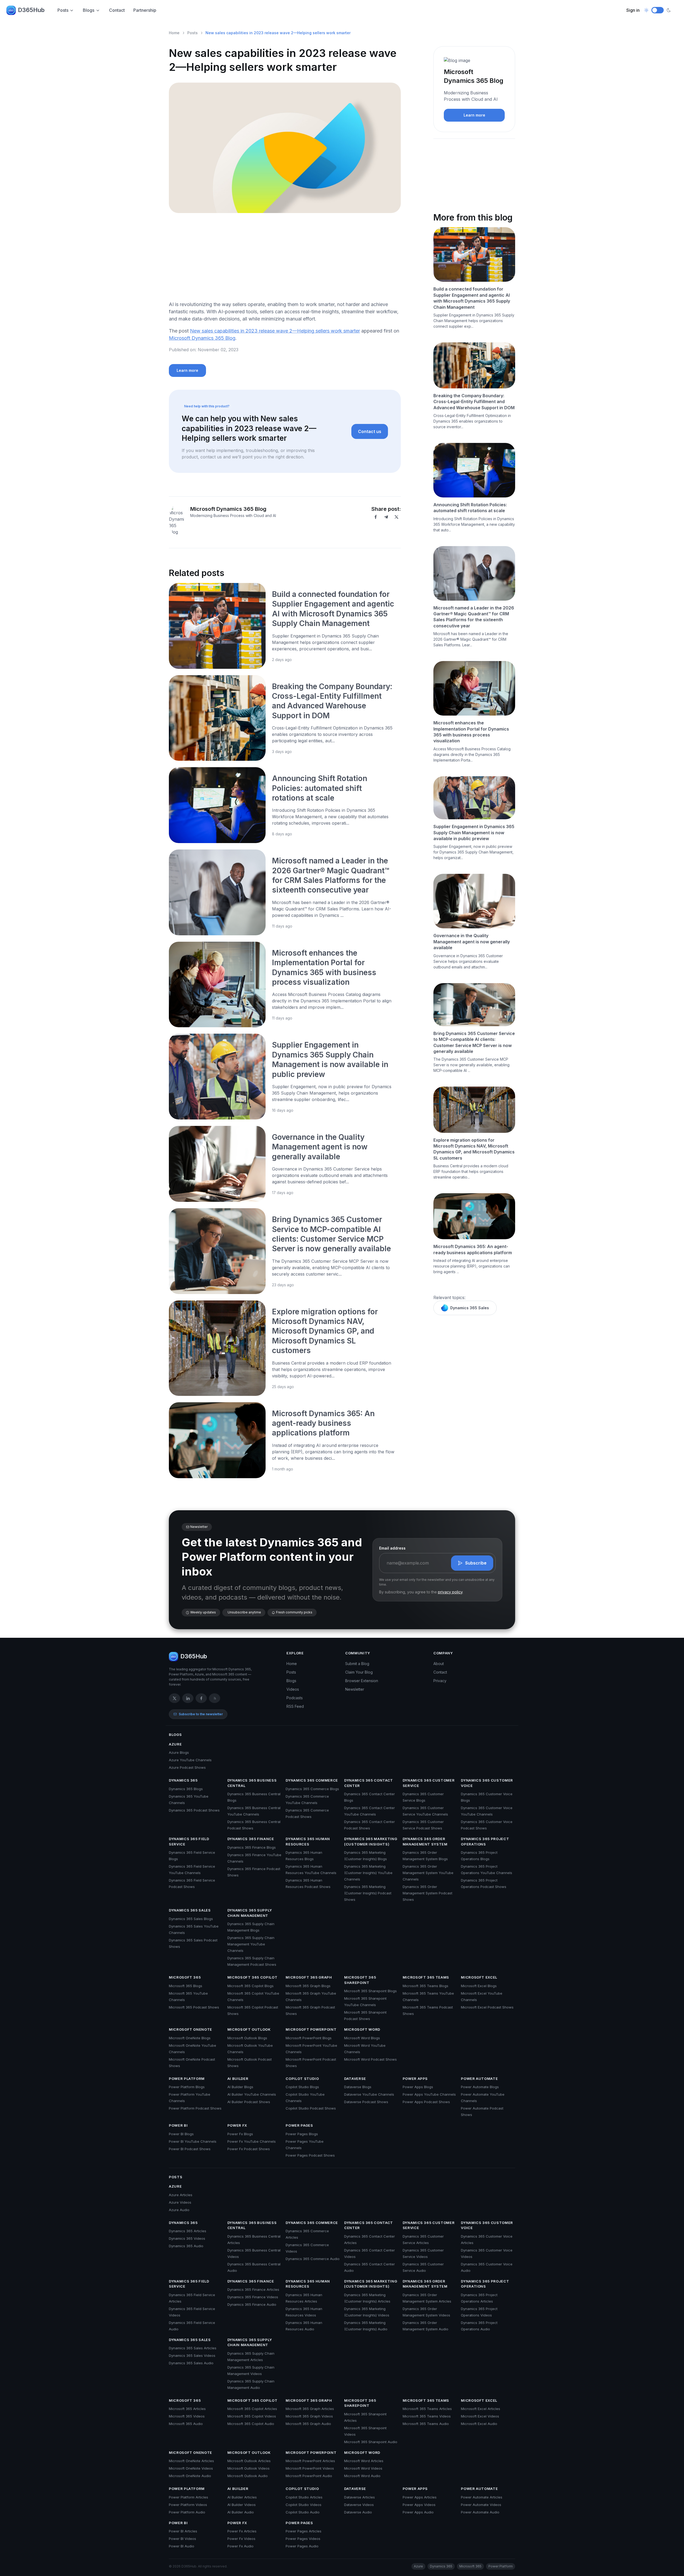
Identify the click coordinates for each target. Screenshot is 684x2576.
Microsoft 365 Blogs (186, 1986)
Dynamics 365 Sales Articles (193, 2348)
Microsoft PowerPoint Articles (310, 2461)
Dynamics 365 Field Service (189, 1841)
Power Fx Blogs (240, 2134)
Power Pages (299, 2125)
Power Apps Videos (419, 2505)
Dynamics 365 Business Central (252, 1783)
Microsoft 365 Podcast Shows (194, 2007)
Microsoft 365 (185, 1977)
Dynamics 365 (183, 1780)
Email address (392, 1548)
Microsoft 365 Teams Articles (427, 2409)
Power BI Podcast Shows (190, 2149)
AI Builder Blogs (240, 2087)
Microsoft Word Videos (363, 2468)
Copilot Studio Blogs (302, 2087)
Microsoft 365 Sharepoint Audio (371, 2442)
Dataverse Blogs (358, 2087)
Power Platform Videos (188, 2505)
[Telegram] (386, 517)
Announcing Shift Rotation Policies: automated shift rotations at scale (320, 788)
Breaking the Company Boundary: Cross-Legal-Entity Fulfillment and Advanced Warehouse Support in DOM (474, 402)
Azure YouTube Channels (190, 1760)
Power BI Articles (183, 2531)
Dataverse (355, 2079)
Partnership (145, 10)
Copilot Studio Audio (303, 2512)
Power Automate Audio (480, 2512)
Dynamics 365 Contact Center (369, 1783)
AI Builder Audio (241, 2512)
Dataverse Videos (359, 2505)
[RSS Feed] (215, 1698)
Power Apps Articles (420, 2497)
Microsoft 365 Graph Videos (309, 2416)
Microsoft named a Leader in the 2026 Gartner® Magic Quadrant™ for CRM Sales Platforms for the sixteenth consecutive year (474, 617)
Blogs (89, 10)
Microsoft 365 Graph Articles (310, 2409)
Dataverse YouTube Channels (369, 2094)
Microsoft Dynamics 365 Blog (202, 338)
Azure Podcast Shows (187, 1767)
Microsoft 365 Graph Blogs (308, 1986)
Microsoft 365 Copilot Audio (251, 2424)
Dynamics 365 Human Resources (308, 1841)
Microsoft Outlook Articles (249, 2461)
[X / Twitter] (174, 1698)
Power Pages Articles (304, 2531)
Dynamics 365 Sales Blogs (191, 1919)
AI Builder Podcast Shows (249, 2102)
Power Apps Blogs (418, 2087)
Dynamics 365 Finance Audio (252, 2304)
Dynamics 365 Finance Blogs (252, 1847)
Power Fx (237, 2125)
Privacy (440, 1681)
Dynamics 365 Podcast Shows (194, 1810)
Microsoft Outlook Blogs (247, 2038)
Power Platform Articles (189, 2497)
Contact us (370, 431)
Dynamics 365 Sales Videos (192, 2355)
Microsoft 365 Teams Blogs (425, 1986)
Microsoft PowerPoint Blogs (309, 2038)
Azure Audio (179, 2210)
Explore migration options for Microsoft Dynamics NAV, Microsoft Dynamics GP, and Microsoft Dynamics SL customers (325, 1331)
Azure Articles (181, 2195)
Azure (175, 1744)
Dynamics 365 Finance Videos (253, 2297)
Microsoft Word (362, 2029)
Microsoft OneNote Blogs (190, 2038)
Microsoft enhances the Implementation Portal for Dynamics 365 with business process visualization (471, 732)
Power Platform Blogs (187, 2087)
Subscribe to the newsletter (201, 1714)
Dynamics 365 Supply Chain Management (250, 1913)
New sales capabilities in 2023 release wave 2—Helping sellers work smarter (275, 331)
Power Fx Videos (241, 2539)
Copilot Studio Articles (304, 2497)
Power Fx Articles (242, 2531)
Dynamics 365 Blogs (186, 1789)
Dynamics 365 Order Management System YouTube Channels (428, 1873)
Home (174, 33)
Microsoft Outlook (249, 2029)
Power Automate (479, 2079)
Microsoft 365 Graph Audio (308, 2424)
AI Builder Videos (242, 2505)
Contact (117, 10)
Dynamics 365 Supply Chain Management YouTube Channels (251, 1944)
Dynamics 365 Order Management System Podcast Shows (428, 1893)
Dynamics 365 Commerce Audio (313, 2259)
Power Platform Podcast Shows (195, 2108)
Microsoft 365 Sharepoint (360, 1980)
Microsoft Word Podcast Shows (370, 2059)
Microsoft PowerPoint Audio (309, 2476)
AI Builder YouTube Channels (252, 2094)
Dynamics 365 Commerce (312, 1780)
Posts (63, 10)
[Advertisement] (285, 259)
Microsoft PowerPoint (311, 2029)
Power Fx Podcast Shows (249, 2149)
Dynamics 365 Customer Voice (487, 1783)
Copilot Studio (302, 2079)
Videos (293, 1689)
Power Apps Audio (418, 2512)
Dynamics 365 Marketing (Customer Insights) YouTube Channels (368, 1873)
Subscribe (476, 1563)
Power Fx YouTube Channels (252, 2141)
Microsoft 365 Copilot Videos (252, 2416)
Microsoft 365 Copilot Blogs (250, 1986)
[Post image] (217, 626)
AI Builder (238, 2079)
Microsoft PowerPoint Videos (310, 2468)
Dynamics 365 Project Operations (485, 1841)
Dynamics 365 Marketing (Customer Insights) (371, 1841)
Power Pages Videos (303, 2539)
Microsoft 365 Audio (186, 2424)
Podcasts (295, 1698)
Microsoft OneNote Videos (191, 2468)
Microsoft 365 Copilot (252, 1977)
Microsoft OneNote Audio (190, 2476)
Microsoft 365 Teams (426, 1977)
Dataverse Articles (360, 2497)
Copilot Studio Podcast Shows (311, 2108)
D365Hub (31, 10)
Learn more (187, 370)
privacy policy (450, 1592)
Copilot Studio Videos (304, 2505)
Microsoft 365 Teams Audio (426, 2424)
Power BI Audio (182, 2546)
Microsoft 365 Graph (309, 1977)
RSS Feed (295, 1706)
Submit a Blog (357, 1664)
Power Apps (415, 2079)
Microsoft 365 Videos (187, 2416)
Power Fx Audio (240, 2546)
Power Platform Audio (187, 2512)
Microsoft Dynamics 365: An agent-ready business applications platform (323, 1423)
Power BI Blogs (181, 2134)
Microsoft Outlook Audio (248, 2476)
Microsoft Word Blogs (362, 2038)
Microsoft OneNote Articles (191, 2461)
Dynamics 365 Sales (470, 1308)
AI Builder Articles (242, 2497)
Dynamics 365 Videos (187, 2238)
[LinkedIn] (188, 1698)
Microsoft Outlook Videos (248, 2468)
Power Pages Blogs (302, 2134)
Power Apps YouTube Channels (429, 2094)
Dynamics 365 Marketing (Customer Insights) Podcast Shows (368, 1893)
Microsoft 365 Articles (187, 2409)
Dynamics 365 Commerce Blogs (312, 1789)
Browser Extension (362, 1681)
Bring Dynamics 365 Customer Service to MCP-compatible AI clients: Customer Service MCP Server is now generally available (474, 1042)
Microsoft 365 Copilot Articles (252, 2409)
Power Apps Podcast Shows (426, 2102)
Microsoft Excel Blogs (479, 1986)
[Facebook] (376, 517)
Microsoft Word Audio (362, 2476)
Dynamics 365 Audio (186, 2246)
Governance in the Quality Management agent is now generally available (320, 1147)
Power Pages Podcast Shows (310, 2155)
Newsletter (355, 1689)
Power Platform (187, 2079)
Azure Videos (180, 2202)
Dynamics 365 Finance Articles (253, 2289)
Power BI (178, 2125)
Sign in (633, 10)
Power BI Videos (182, 2539)
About (439, 1664)
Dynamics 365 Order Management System (425, 1841)
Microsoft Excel (479, 1977)
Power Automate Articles (482, 2497)
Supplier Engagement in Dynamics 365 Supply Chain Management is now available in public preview (474, 833)
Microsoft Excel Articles (481, 2409)
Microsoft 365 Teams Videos (427, 2416)
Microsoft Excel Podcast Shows (487, 2007)
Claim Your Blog (359, 1672)
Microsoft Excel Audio (479, 2424)
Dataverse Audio (358, 2512)
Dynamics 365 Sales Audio (191, 2363)
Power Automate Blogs (480, 2087)
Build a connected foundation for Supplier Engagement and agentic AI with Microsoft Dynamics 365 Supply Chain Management (472, 298)
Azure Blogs (179, 1752)
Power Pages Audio (302, 2546)
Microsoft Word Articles (364, 2461)
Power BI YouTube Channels (193, 2141)
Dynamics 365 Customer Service (429, 1783)
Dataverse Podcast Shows (366, 2102)
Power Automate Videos (481, 2505)
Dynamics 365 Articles (188, 2231)
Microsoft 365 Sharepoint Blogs (370, 1991)
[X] (397, 517)
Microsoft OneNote (191, 2029)
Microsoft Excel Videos (480, 2416)
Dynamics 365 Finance (251, 1839)
